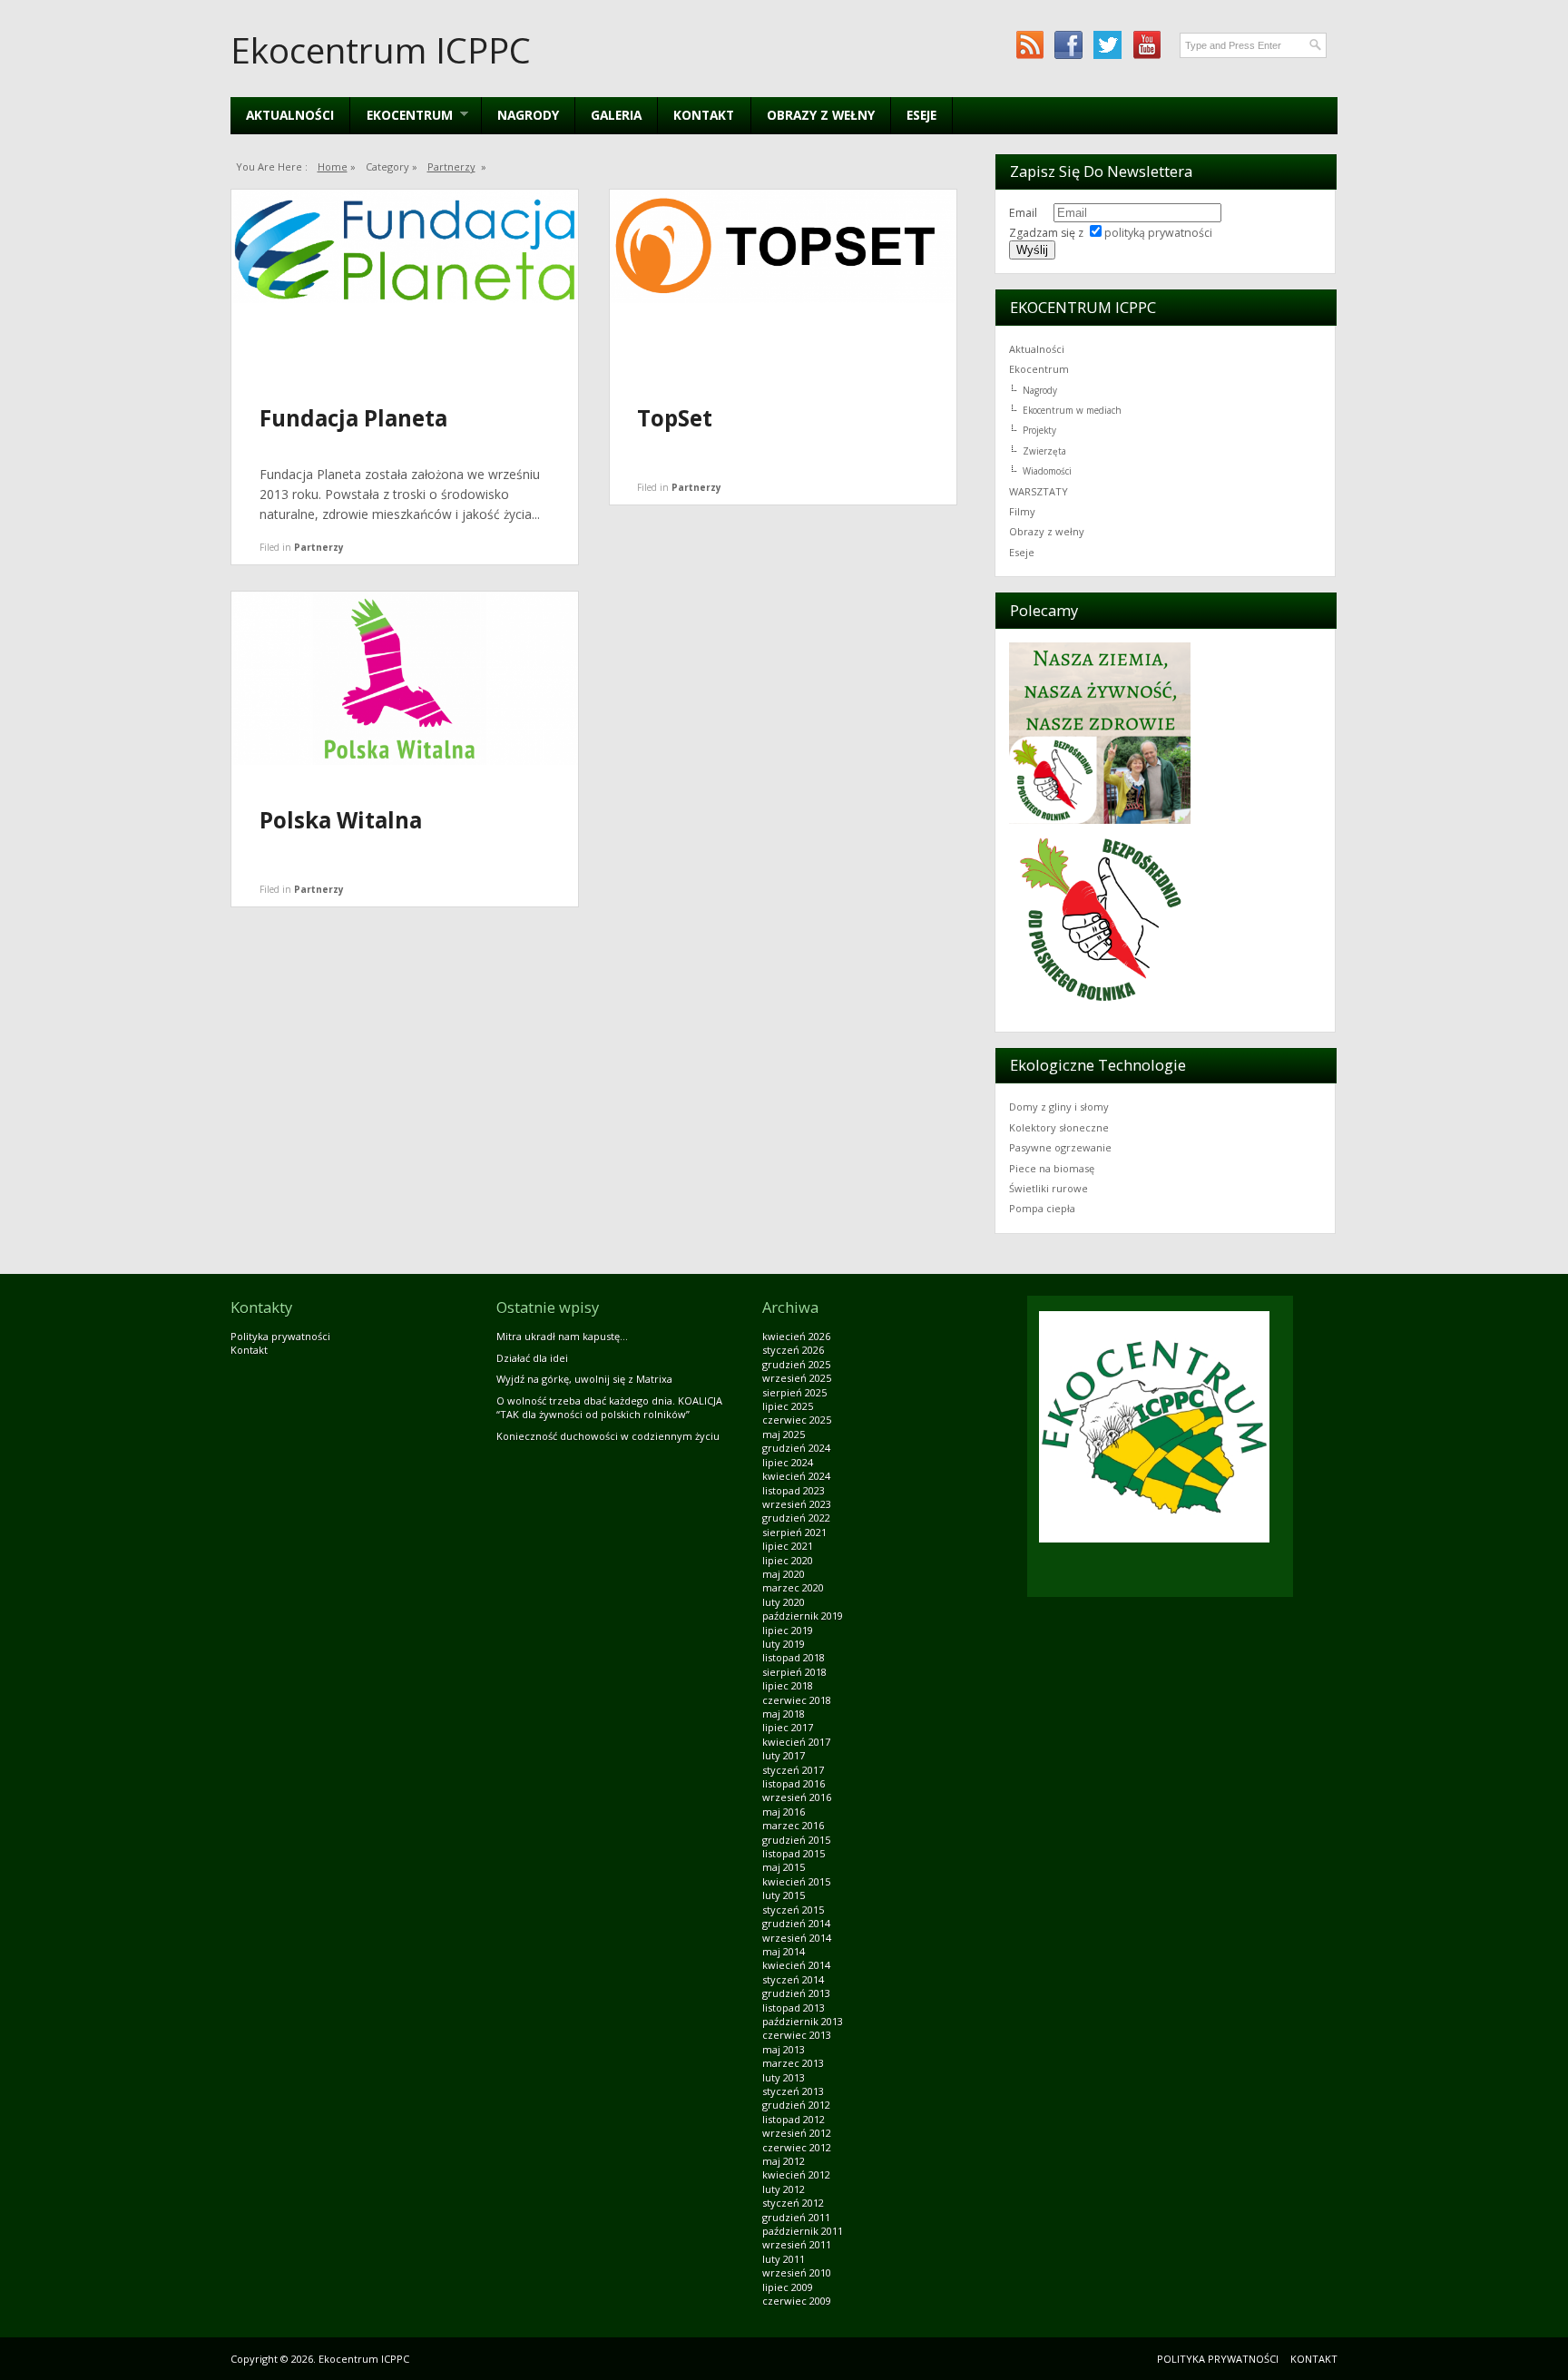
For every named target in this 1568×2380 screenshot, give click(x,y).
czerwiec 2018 (797, 1700)
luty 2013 (784, 2077)
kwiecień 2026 (796, 1336)
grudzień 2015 (796, 1840)
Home (333, 167)
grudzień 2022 (796, 1518)
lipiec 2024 (788, 1462)
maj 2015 (784, 1867)
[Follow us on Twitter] (1107, 45)
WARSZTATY (1039, 491)
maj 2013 (784, 2049)
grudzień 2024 (796, 1448)
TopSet (675, 418)
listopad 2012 (794, 2119)
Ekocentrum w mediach (1072, 410)
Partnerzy (451, 167)
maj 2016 (784, 1812)
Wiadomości (1047, 471)
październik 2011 (803, 2231)
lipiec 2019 (788, 1630)
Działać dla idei (532, 1358)
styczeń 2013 (793, 2091)
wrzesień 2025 (797, 1378)
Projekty (1039, 430)
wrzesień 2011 (797, 2244)
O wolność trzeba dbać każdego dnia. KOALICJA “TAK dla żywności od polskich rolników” (609, 1407)
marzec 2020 (793, 1587)
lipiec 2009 (788, 2287)
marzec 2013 (793, 2063)
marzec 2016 (793, 1825)
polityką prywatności (1158, 233)
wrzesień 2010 (797, 2272)
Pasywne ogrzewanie (1060, 1147)
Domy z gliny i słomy (1059, 1107)
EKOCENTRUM (401, 115)
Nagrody (528, 115)
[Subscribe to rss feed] (1029, 45)
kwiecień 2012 (796, 2174)
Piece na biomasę (1052, 1168)
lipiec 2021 (788, 1546)
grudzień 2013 (796, 1993)
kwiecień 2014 (796, 1965)
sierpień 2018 (794, 1672)
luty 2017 (784, 1755)
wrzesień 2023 (797, 1504)
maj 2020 (784, 1574)
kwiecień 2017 (796, 1742)
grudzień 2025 (796, 1364)
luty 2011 (784, 2259)
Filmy (1022, 511)
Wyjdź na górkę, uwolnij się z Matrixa (584, 1379)
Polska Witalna (341, 820)
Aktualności (290, 115)
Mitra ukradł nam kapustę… (562, 1336)
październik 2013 (803, 2021)
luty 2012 (784, 2189)
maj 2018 (784, 1714)
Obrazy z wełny (821, 115)
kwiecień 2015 (796, 1881)
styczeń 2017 (793, 1770)
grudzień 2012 (796, 2105)
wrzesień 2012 (797, 2133)
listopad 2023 (794, 1490)
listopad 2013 (794, 2008)
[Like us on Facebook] (1068, 45)
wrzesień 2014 (797, 1938)
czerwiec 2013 (797, 2035)
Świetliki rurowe (1049, 1188)
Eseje (921, 115)
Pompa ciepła (1042, 1208)
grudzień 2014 (796, 1923)
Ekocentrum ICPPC (381, 50)
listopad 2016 (794, 1783)
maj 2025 (784, 1434)
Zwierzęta (1044, 451)
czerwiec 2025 (797, 1420)
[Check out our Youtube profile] (1147, 45)
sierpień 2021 (794, 1532)
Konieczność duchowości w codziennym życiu (608, 1436)
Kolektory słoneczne (1059, 1127)
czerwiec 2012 (797, 2147)
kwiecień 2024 (796, 1476)
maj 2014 (784, 1951)
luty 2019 (784, 1644)
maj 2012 (784, 2161)
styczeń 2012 (793, 2203)
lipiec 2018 (788, 1685)
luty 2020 (784, 1602)
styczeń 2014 (793, 1979)
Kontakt (704, 115)
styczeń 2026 (793, 1350)
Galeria (616, 115)
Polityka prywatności (280, 1336)
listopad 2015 (794, 1853)
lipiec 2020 (788, 1560)
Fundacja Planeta (353, 418)
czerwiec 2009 (797, 2301)
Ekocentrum (1039, 369)
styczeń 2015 (793, 1910)
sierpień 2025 (794, 1392)
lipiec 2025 (788, 1406)
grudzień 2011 (796, 2217)
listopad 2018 (794, 1657)
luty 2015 (784, 1895)
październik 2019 (803, 1616)
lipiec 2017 (788, 1727)
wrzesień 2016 (797, 1797)
